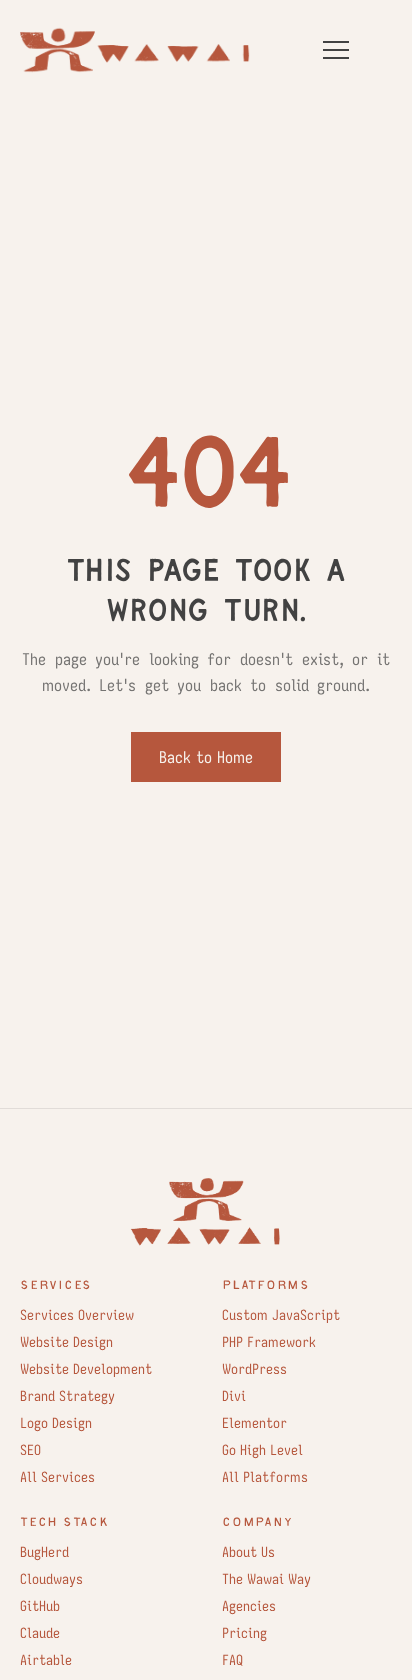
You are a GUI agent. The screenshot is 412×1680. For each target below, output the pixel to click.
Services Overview (77, 1315)
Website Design (66, 1342)
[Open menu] (336, 50)
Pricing (244, 1633)
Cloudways (51, 1579)
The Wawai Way (266, 1579)
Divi (234, 1396)
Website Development (86, 1369)
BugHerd (44, 1552)
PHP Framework (269, 1342)
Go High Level (262, 1450)
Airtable (46, 1660)
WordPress (254, 1369)
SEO (30, 1450)
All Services (57, 1477)
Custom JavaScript (281, 1315)
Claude (40, 1633)
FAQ (232, 1660)
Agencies (249, 1606)
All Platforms (265, 1477)
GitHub (40, 1606)
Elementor (254, 1423)
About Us (248, 1552)
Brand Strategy (67, 1396)
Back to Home (206, 757)
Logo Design (56, 1423)
